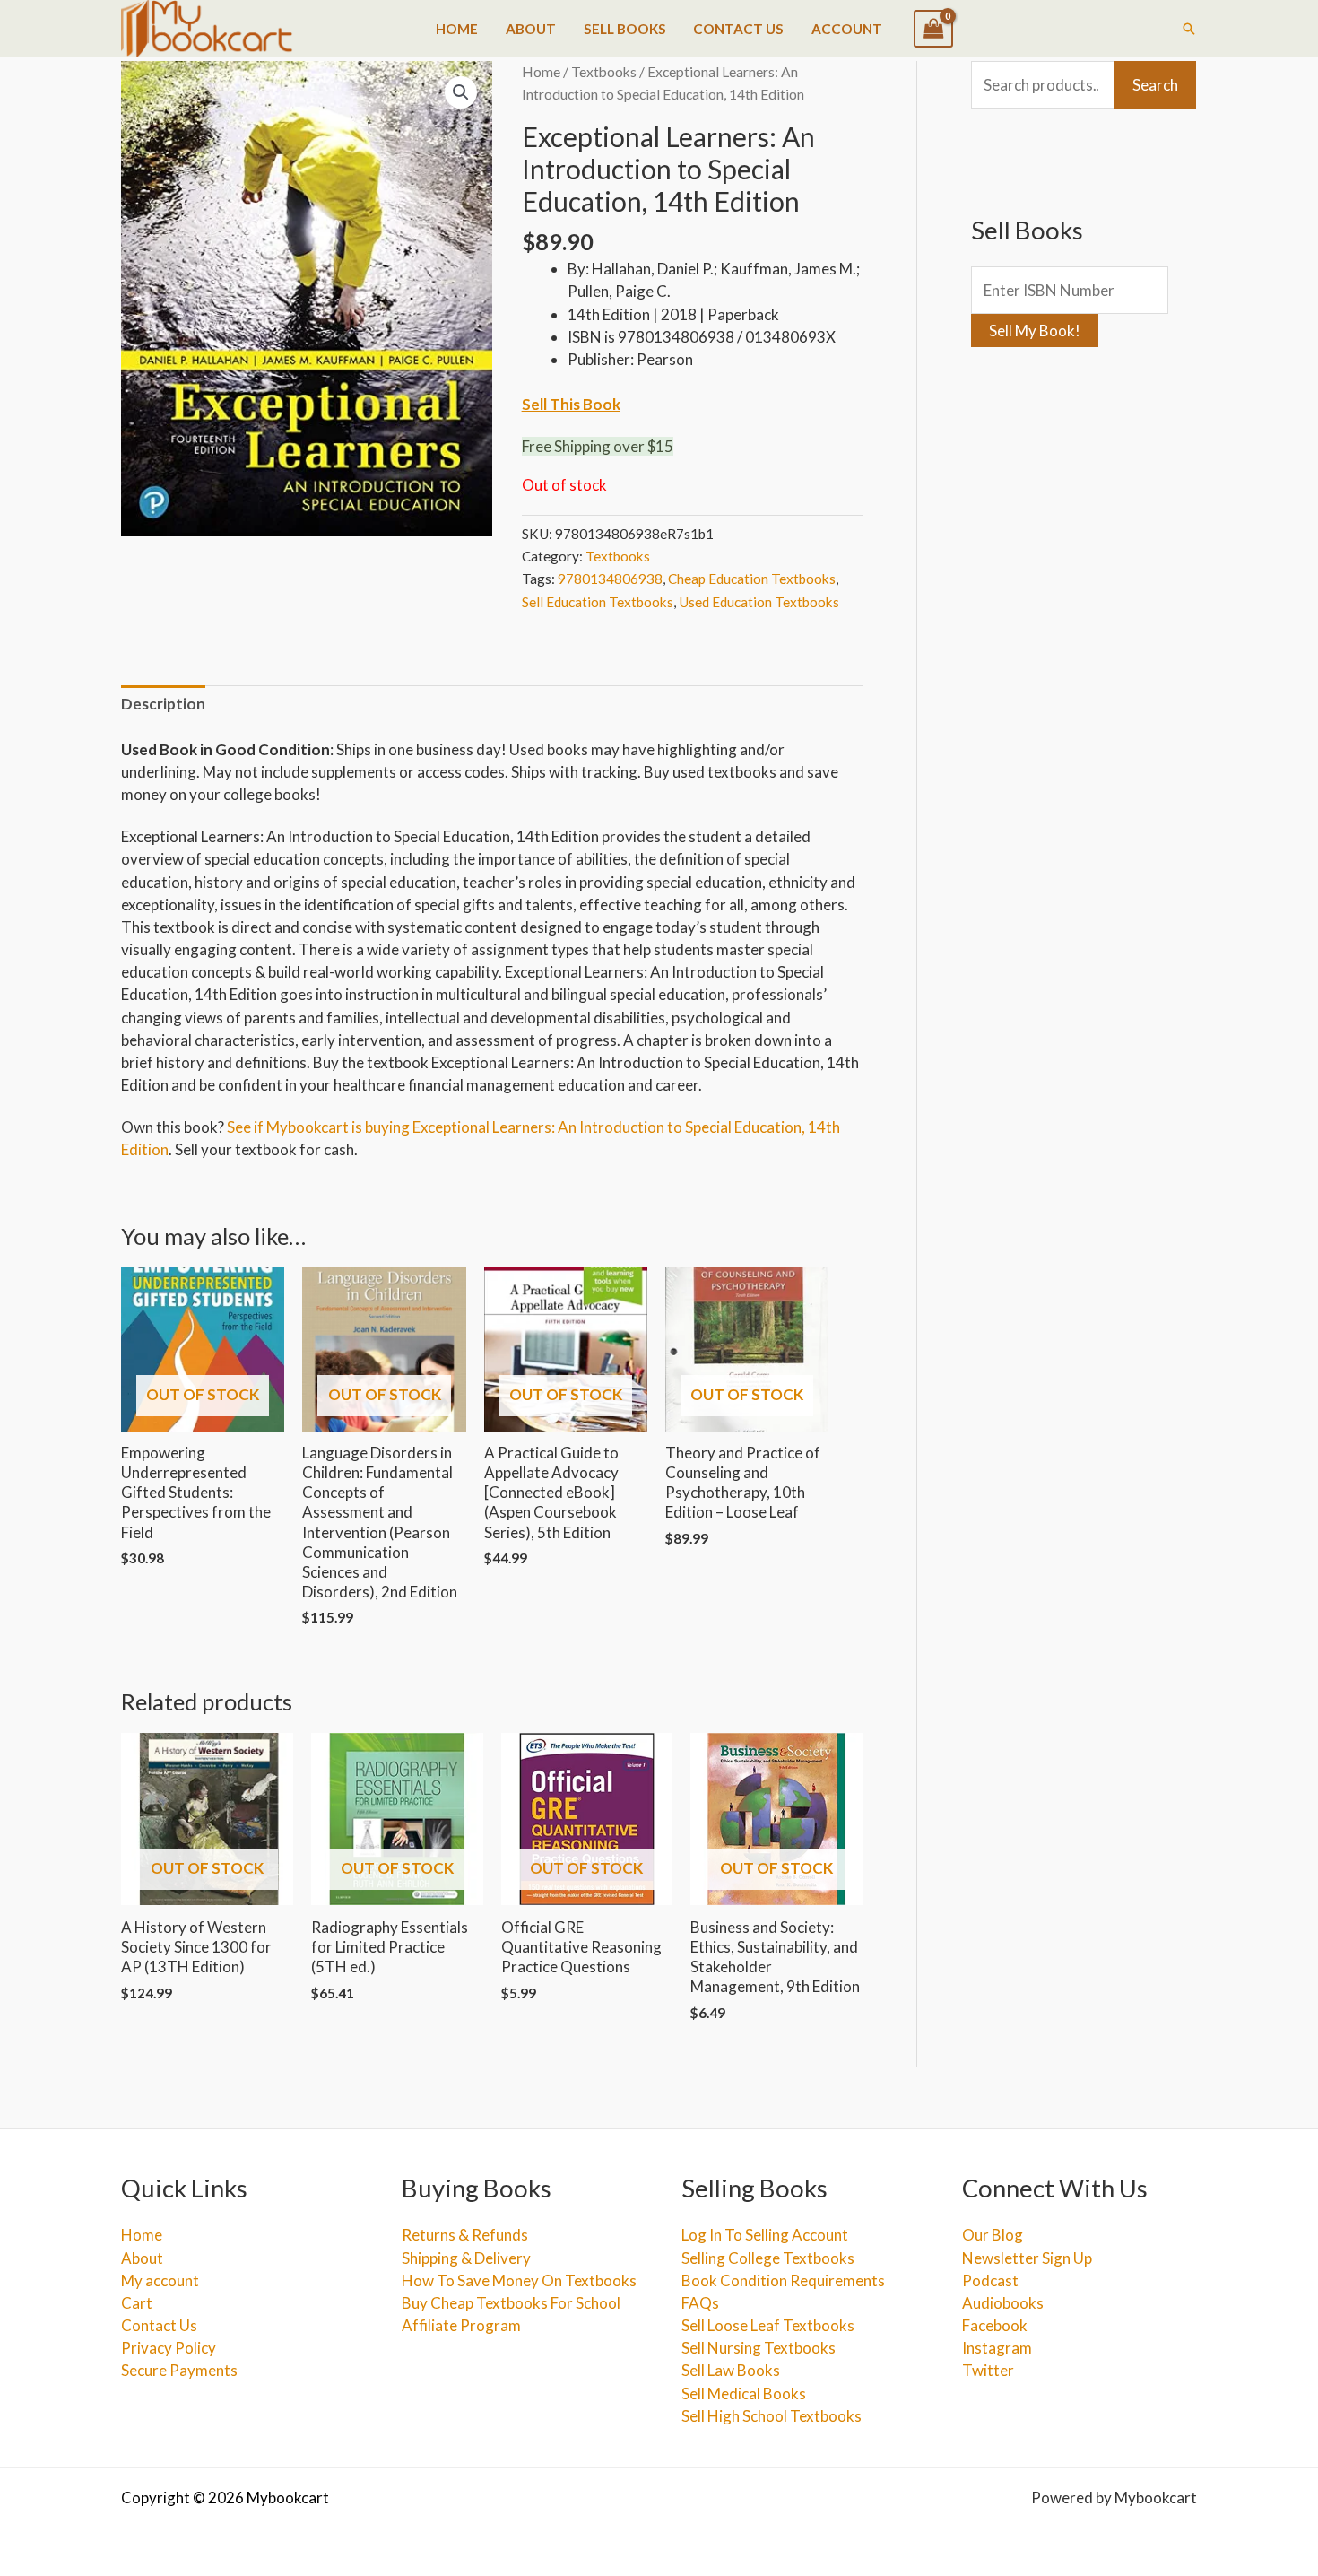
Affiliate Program (461, 2325)
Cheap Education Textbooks (752, 579)
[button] (1189, 29)
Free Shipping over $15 (598, 446)
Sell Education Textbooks (598, 602)
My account (160, 2280)
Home (457, 29)
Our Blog (993, 2235)
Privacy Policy (169, 2348)
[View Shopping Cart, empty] (933, 29)
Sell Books (625, 29)
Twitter (988, 2370)
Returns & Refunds (465, 2235)
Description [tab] (163, 704)
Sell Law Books (731, 2370)
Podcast (990, 2280)
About (531, 29)
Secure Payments (179, 2370)
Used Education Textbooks (759, 602)
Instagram (997, 2348)
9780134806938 (610, 579)
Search (1155, 85)
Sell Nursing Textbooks (759, 2348)
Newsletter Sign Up (1027, 2258)
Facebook (995, 2325)
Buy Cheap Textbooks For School (511, 2303)
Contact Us (738, 29)
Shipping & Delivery (466, 2258)
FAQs (700, 2303)
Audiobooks (1003, 2303)
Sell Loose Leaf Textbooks (768, 2325)
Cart (137, 2303)
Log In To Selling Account (765, 2235)
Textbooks (604, 72)
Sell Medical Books (744, 2393)
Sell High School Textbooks (772, 2416)
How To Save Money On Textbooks (519, 2280)
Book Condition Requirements (783, 2280)
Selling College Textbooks (768, 2258)
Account (847, 29)
